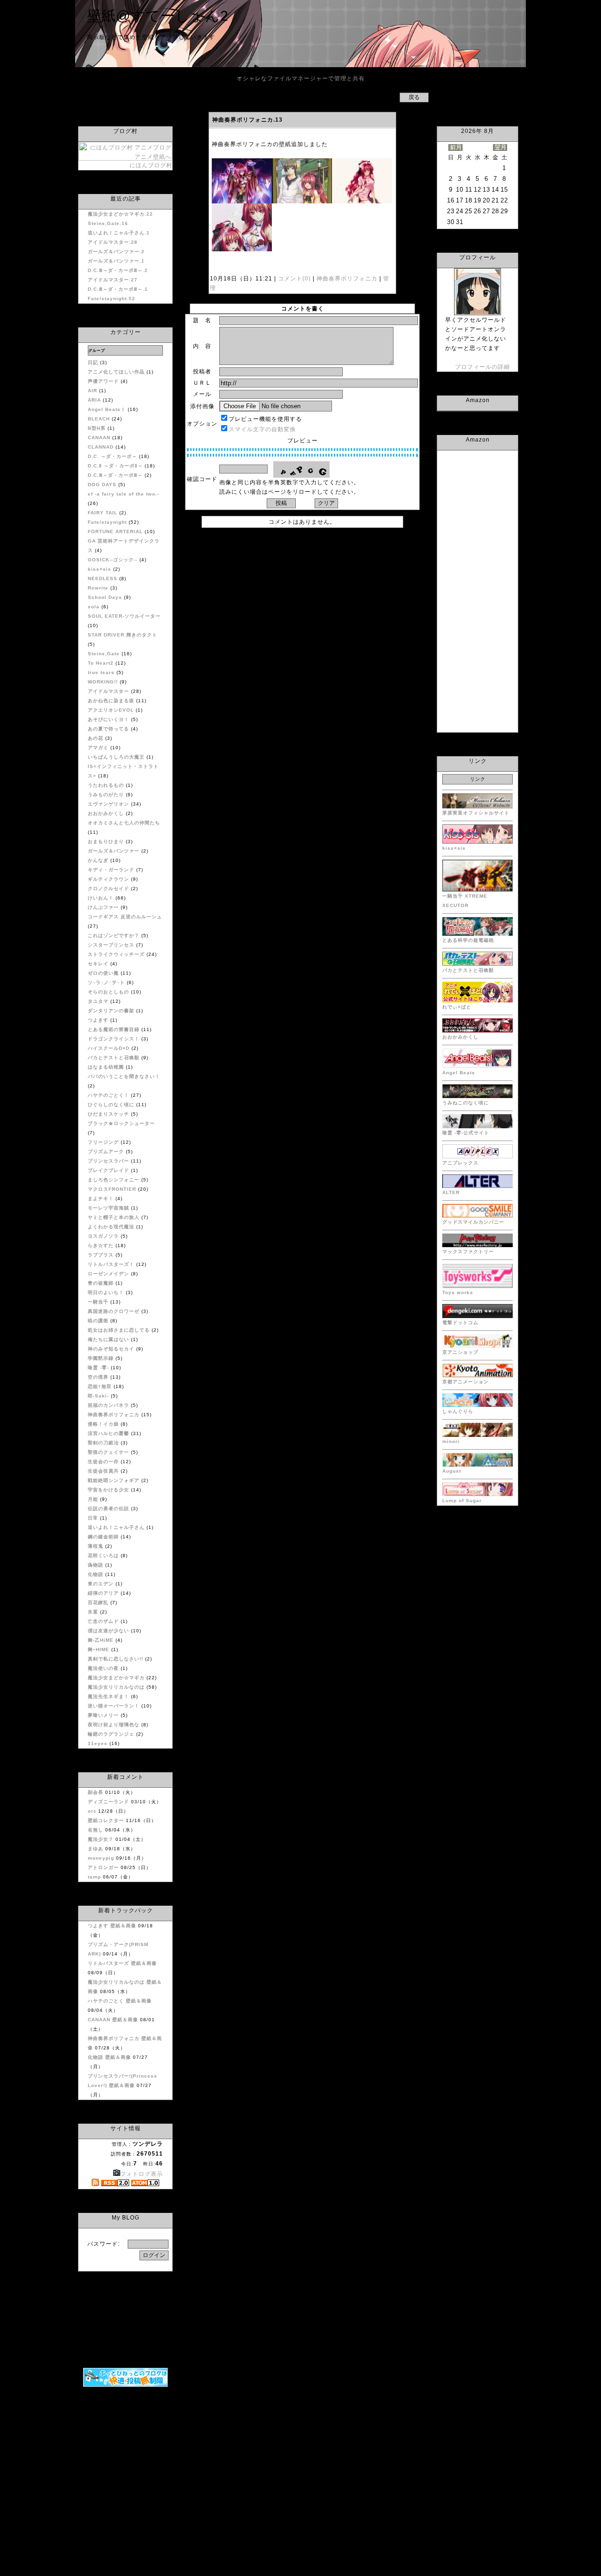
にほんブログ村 (151, 165)
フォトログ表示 (142, 2174)
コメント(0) (293, 279)
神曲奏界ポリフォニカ (347, 279)
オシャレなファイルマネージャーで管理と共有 (301, 78)
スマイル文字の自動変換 (262, 429)
